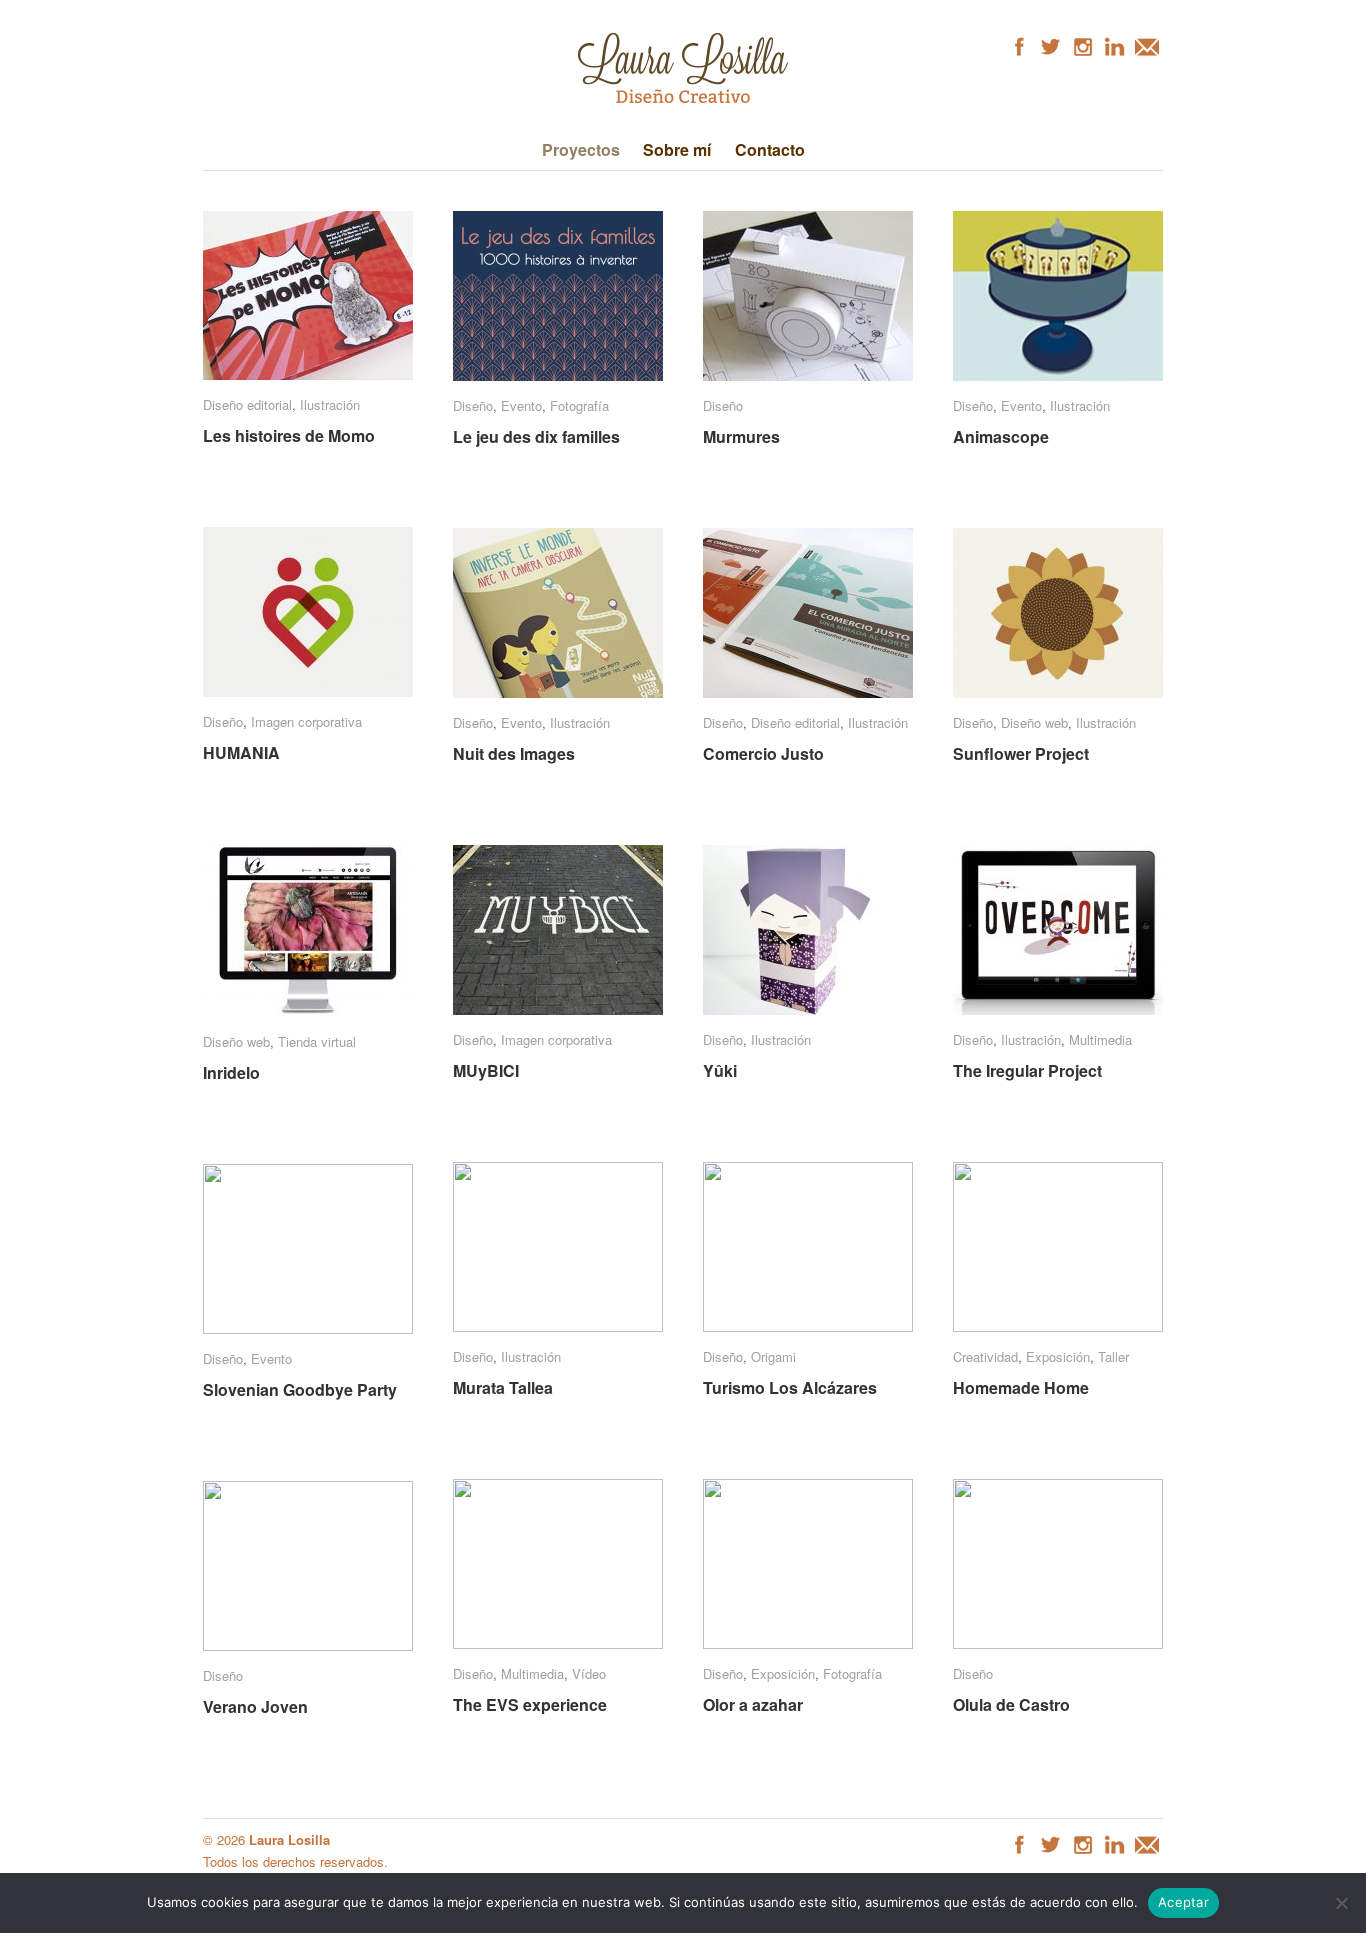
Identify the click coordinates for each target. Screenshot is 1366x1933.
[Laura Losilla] (683, 101)
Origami (773, 1356)
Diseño (473, 405)
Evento (521, 405)
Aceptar (1183, 1902)
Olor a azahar (753, 1704)
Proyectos (581, 149)
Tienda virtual (317, 1041)
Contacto (770, 149)
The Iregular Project (1027, 1070)
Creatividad (985, 1356)
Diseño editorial (247, 404)
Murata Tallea (503, 1387)
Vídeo (589, 1673)
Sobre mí (677, 149)
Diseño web (1034, 722)
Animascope (1001, 436)
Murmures (741, 436)
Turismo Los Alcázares (790, 1387)
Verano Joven (255, 1706)
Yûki (720, 1070)
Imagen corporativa (306, 721)
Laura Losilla (289, 1839)
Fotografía (579, 405)
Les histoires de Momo (289, 435)
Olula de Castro (1011, 1704)
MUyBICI (486, 1070)
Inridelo (231, 1072)
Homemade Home (1021, 1387)
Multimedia (1100, 1039)
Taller (1113, 1356)
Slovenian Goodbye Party (300, 1389)
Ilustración (330, 404)
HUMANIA (241, 752)
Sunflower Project (1021, 753)
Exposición (1058, 1356)
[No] (1341, 1903)
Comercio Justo (763, 753)
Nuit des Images (514, 753)
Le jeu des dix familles (536, 436)
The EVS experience (530, 1704)
